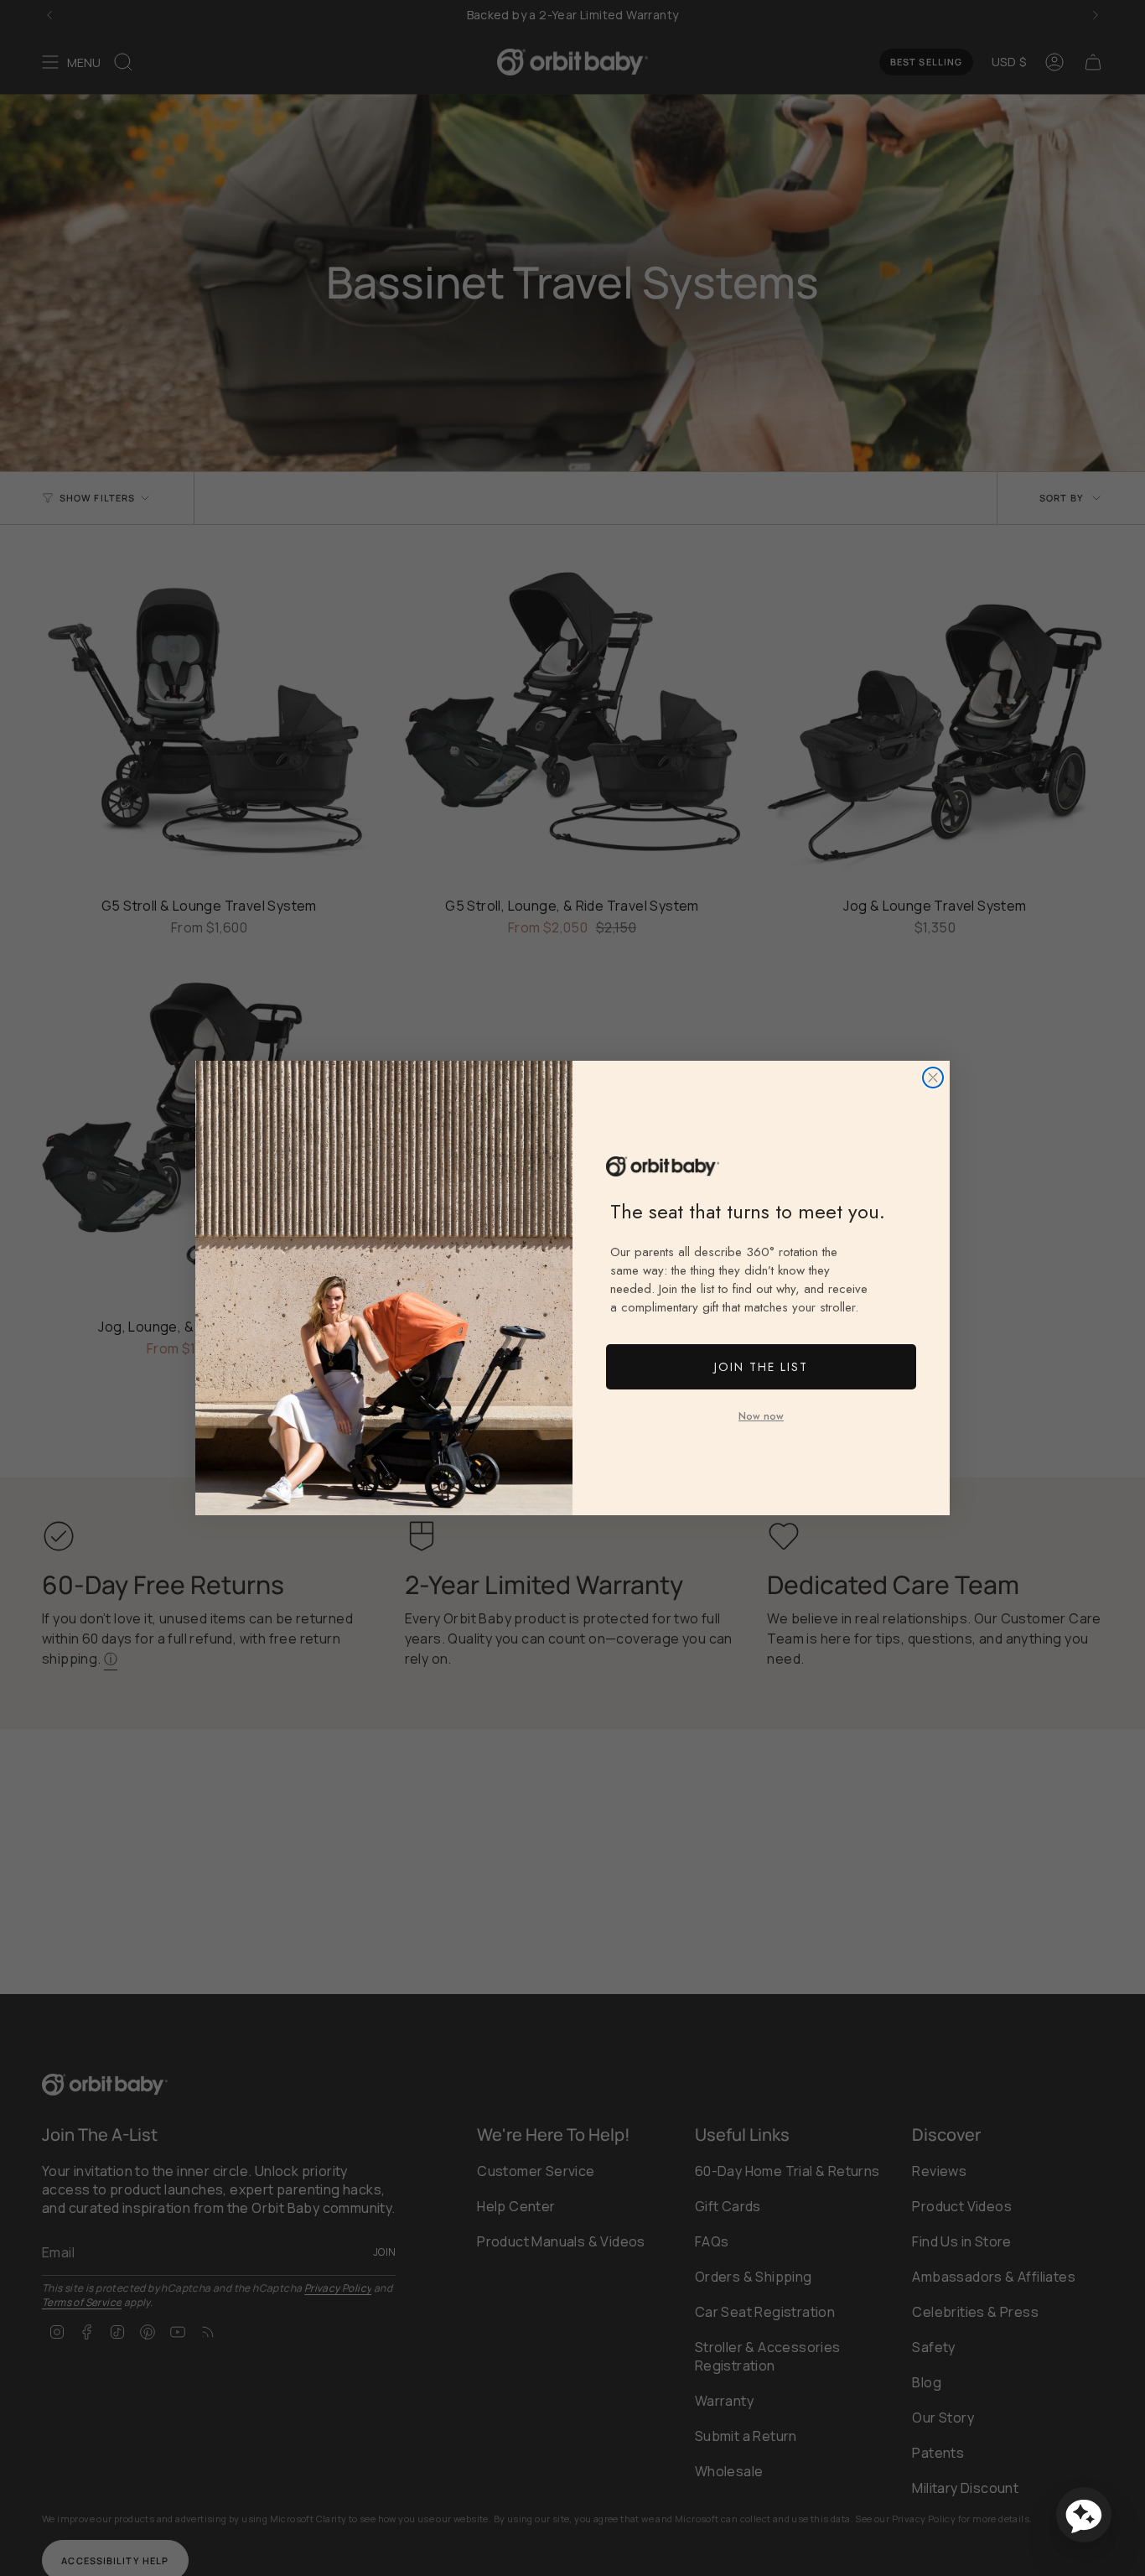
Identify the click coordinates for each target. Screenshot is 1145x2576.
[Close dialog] (933, 1078)
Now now (761, 1416)
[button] (1084, 2515)
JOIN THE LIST (761, 1367)
